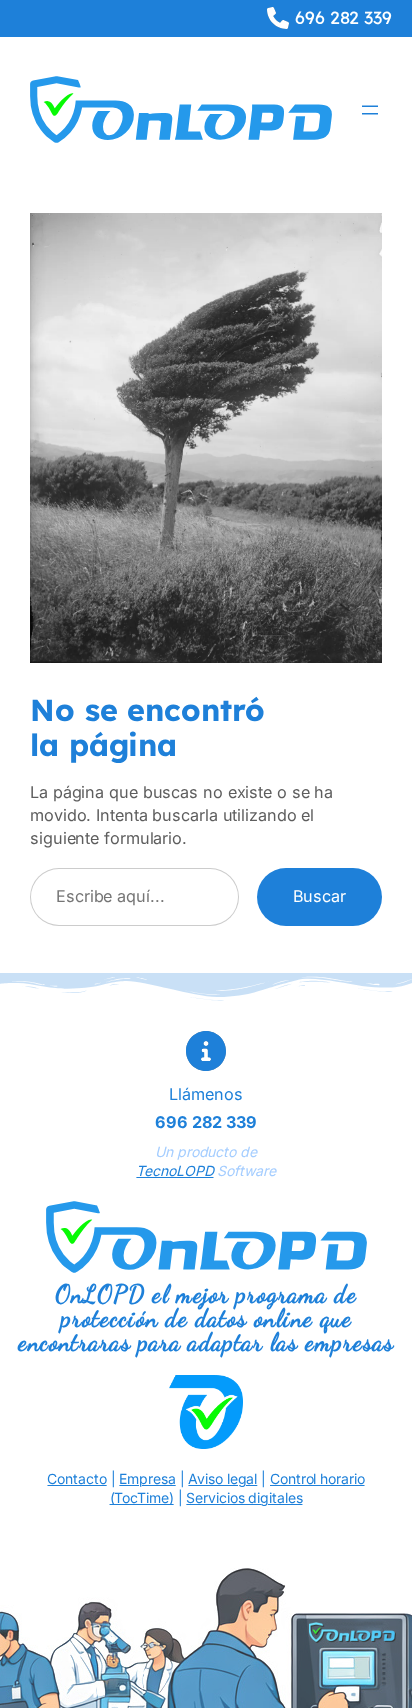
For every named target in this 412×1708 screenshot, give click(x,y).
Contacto (76, 1478)
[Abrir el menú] (370, 110)
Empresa (147, 1478)
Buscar (319, 896)
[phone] (278, 18)
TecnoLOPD (174, 1170)
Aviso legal (222, 1478)
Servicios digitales (244, 1497)
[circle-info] (206, 1051)
